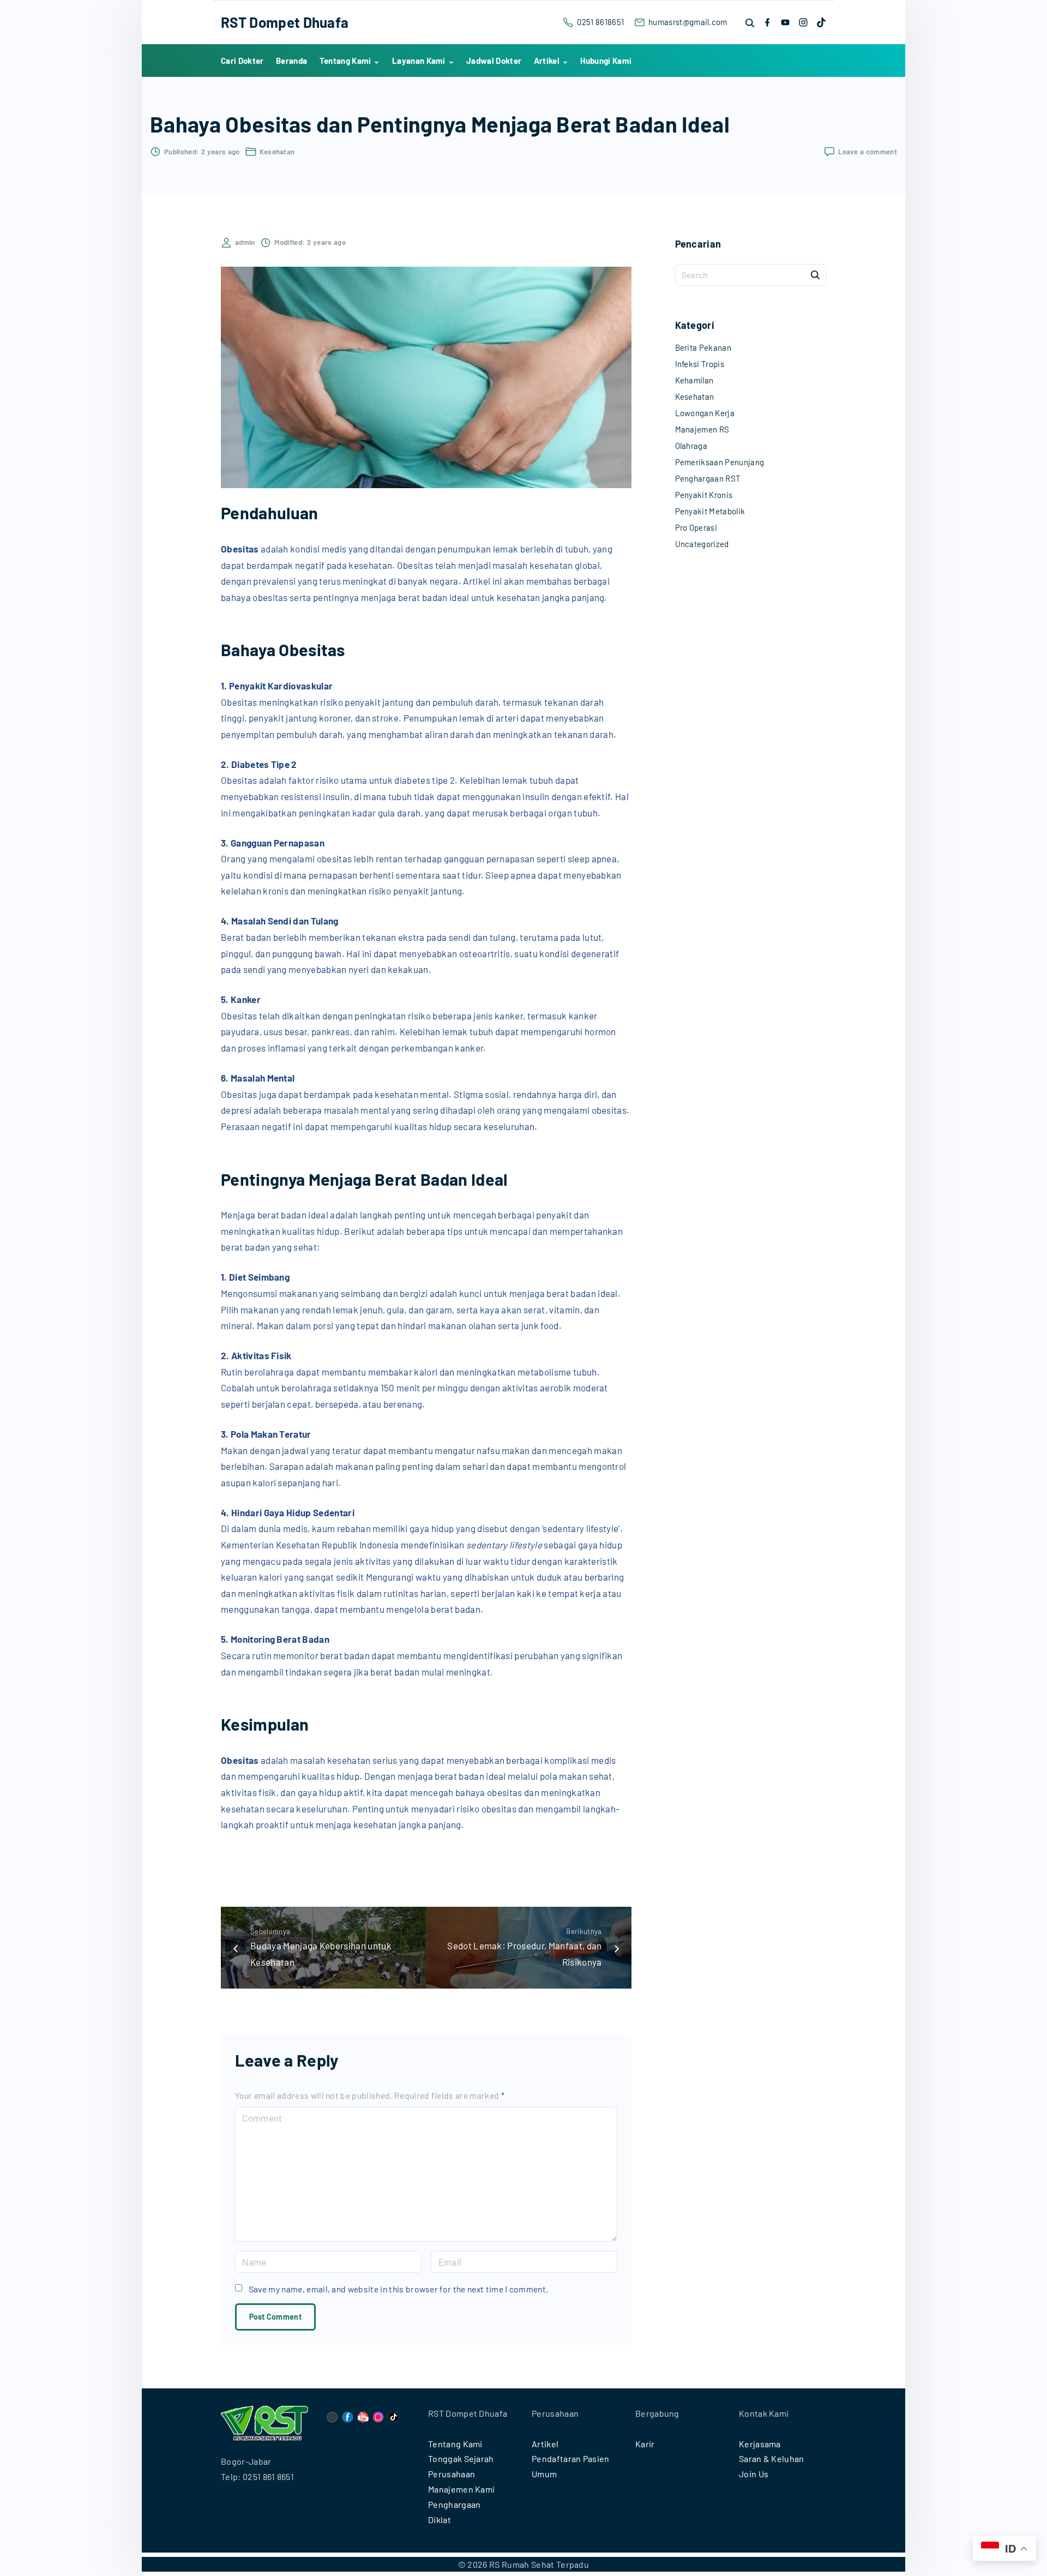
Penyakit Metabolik (710, 511)
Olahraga (691, 446)
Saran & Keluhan (772, 2458)
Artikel (545, 2444)
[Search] (815, 274)
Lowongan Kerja (705, 413)
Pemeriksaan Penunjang (720, 462)
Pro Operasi (696, 527)
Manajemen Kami (461, 2489)
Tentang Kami (455, 2444)
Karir (645, 2444)
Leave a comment (868, 152)
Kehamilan (694, 380)
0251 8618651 (600, 22)
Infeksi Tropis (700, 364)
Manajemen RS (702, 429)
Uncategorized (702, 544)
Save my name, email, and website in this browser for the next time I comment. (399, 2289)
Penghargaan (455, 2504)
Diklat (440, 2520)
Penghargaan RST (708, 478)
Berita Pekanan (703, 347)
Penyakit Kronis (704, 495)
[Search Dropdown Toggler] (750, 23)
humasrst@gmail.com (688, 22)
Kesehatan (277, 152)
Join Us (754, 2474)
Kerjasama (760, 2444)
